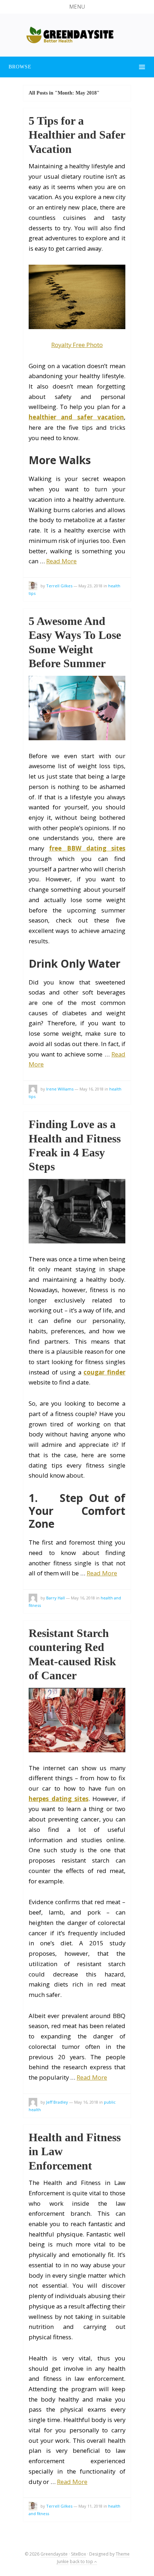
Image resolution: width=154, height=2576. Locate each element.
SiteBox (78, 2554)
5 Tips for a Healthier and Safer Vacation (77, 135)
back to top (82, 2561)
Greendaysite (54, 2554)
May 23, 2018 (90, 586)
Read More (61, 561)
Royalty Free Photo (77, 345)
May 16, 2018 (92, 1089)
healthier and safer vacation (76, 417)
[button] (77, 7)
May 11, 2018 (90, 2506)
